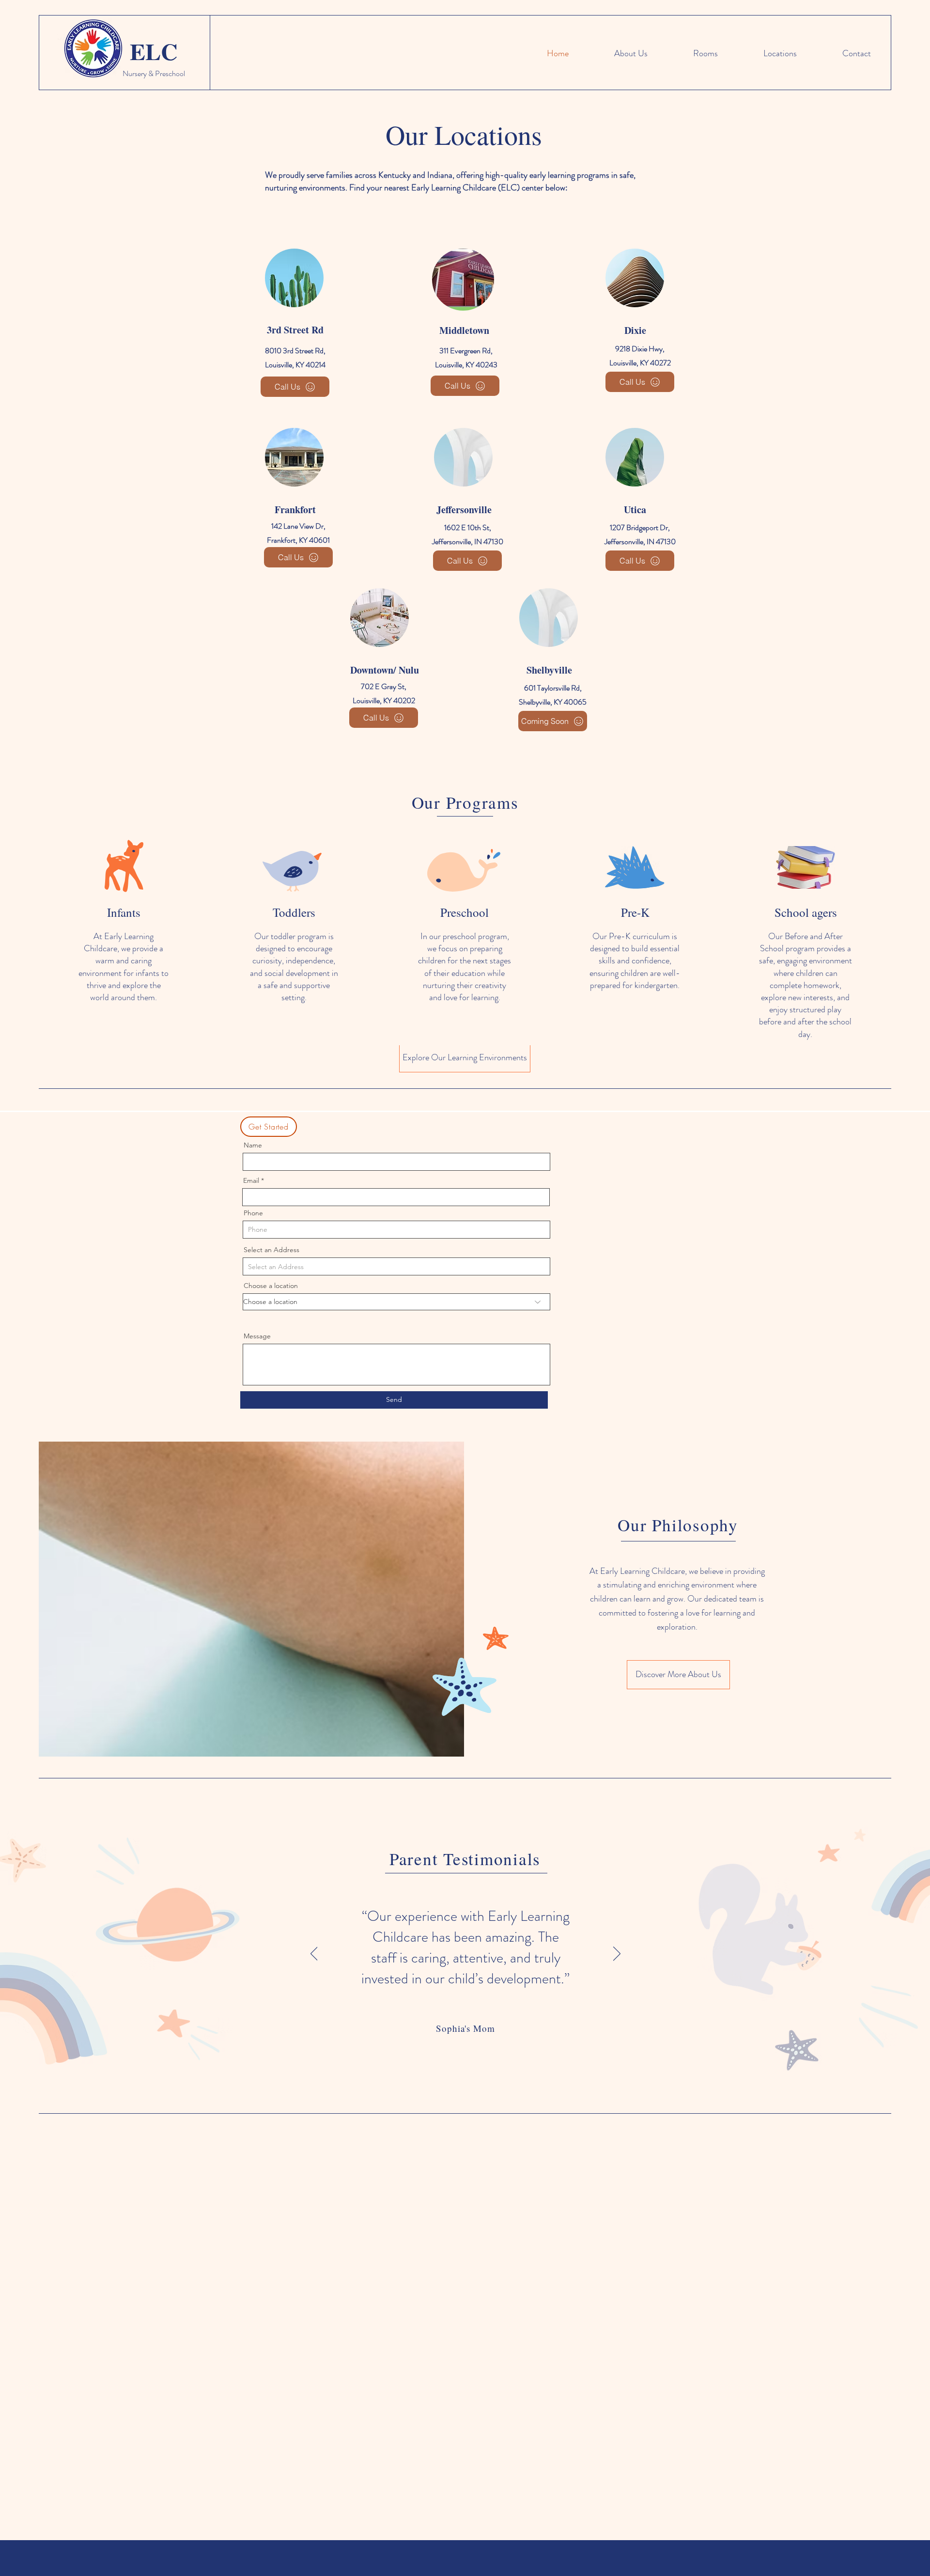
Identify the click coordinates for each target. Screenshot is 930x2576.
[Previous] (314, 1954)
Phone (253, 1213)
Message (257, 1336)
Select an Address (271, 1250)
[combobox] (396, 1266)
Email (251, 1180)
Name (253, 1145)
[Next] (617, 1954)
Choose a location (271, 1286)
